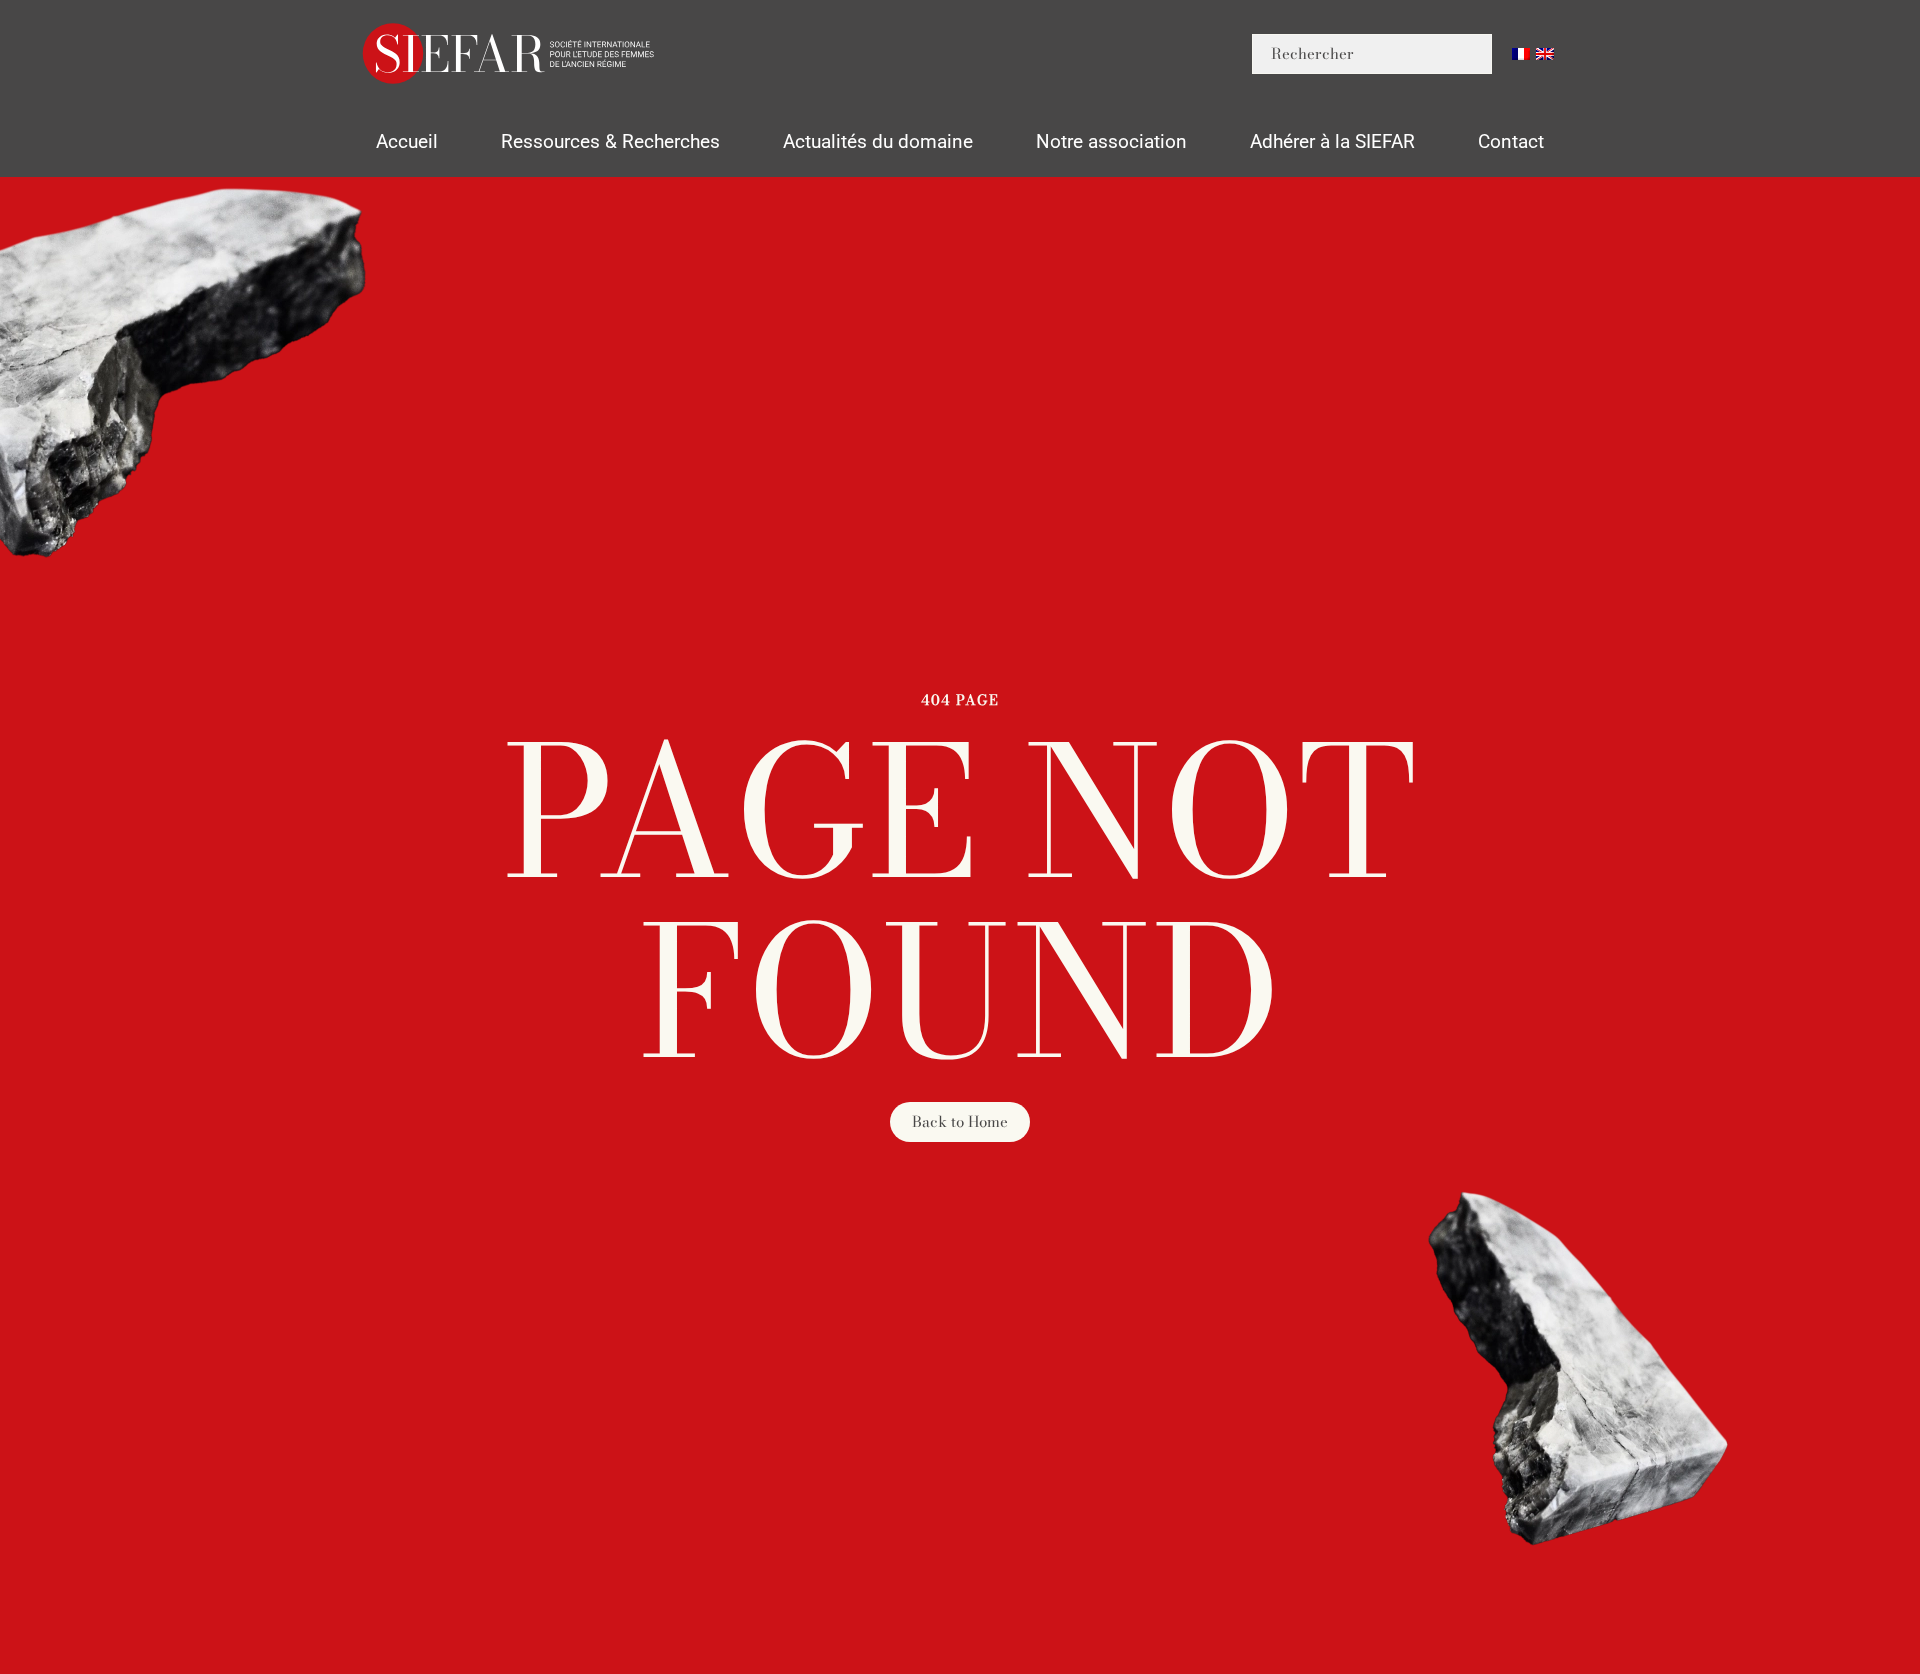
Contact (1511, 141)
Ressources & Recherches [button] (610, 141)
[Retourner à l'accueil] (510, 53)
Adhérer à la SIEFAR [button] (1332, 141)
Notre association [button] (1111, 141)
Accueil (407, 141)
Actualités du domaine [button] (878, 141)
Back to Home (960, 1121)
